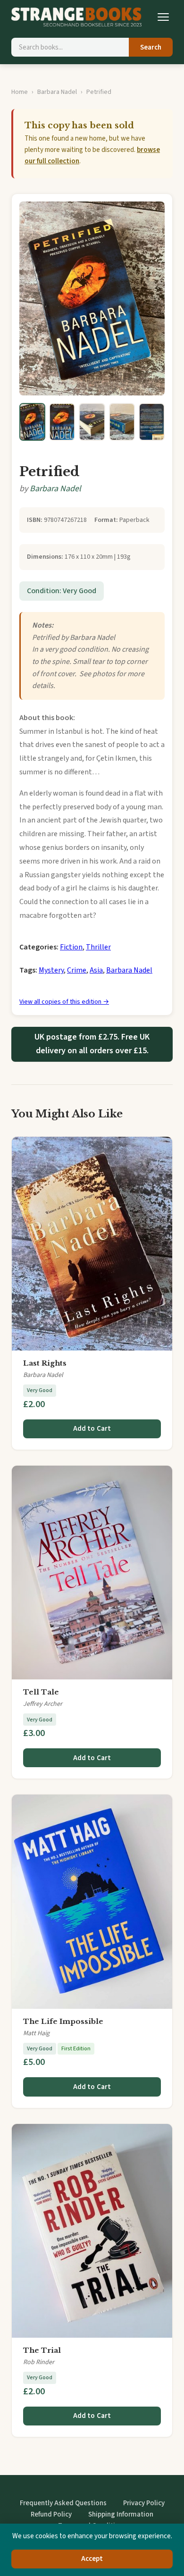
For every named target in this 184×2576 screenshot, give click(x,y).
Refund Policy (51, 2514)
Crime (77, 970)
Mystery (51, 970)
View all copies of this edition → (64, 1002)
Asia (96, 970)
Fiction (71, 947)
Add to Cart (92, 1429)
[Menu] (163, 17)
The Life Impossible (63, 2021)
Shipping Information (121, 2514)
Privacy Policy (144, 2503)
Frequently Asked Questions (63, 2503)
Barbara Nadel (57, 92)
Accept (92, 2559)
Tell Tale (41, 1692)
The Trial (42, 2350)
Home (20, 92)
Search (151, 47)
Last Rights (45, 1363)
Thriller (98, 947)
